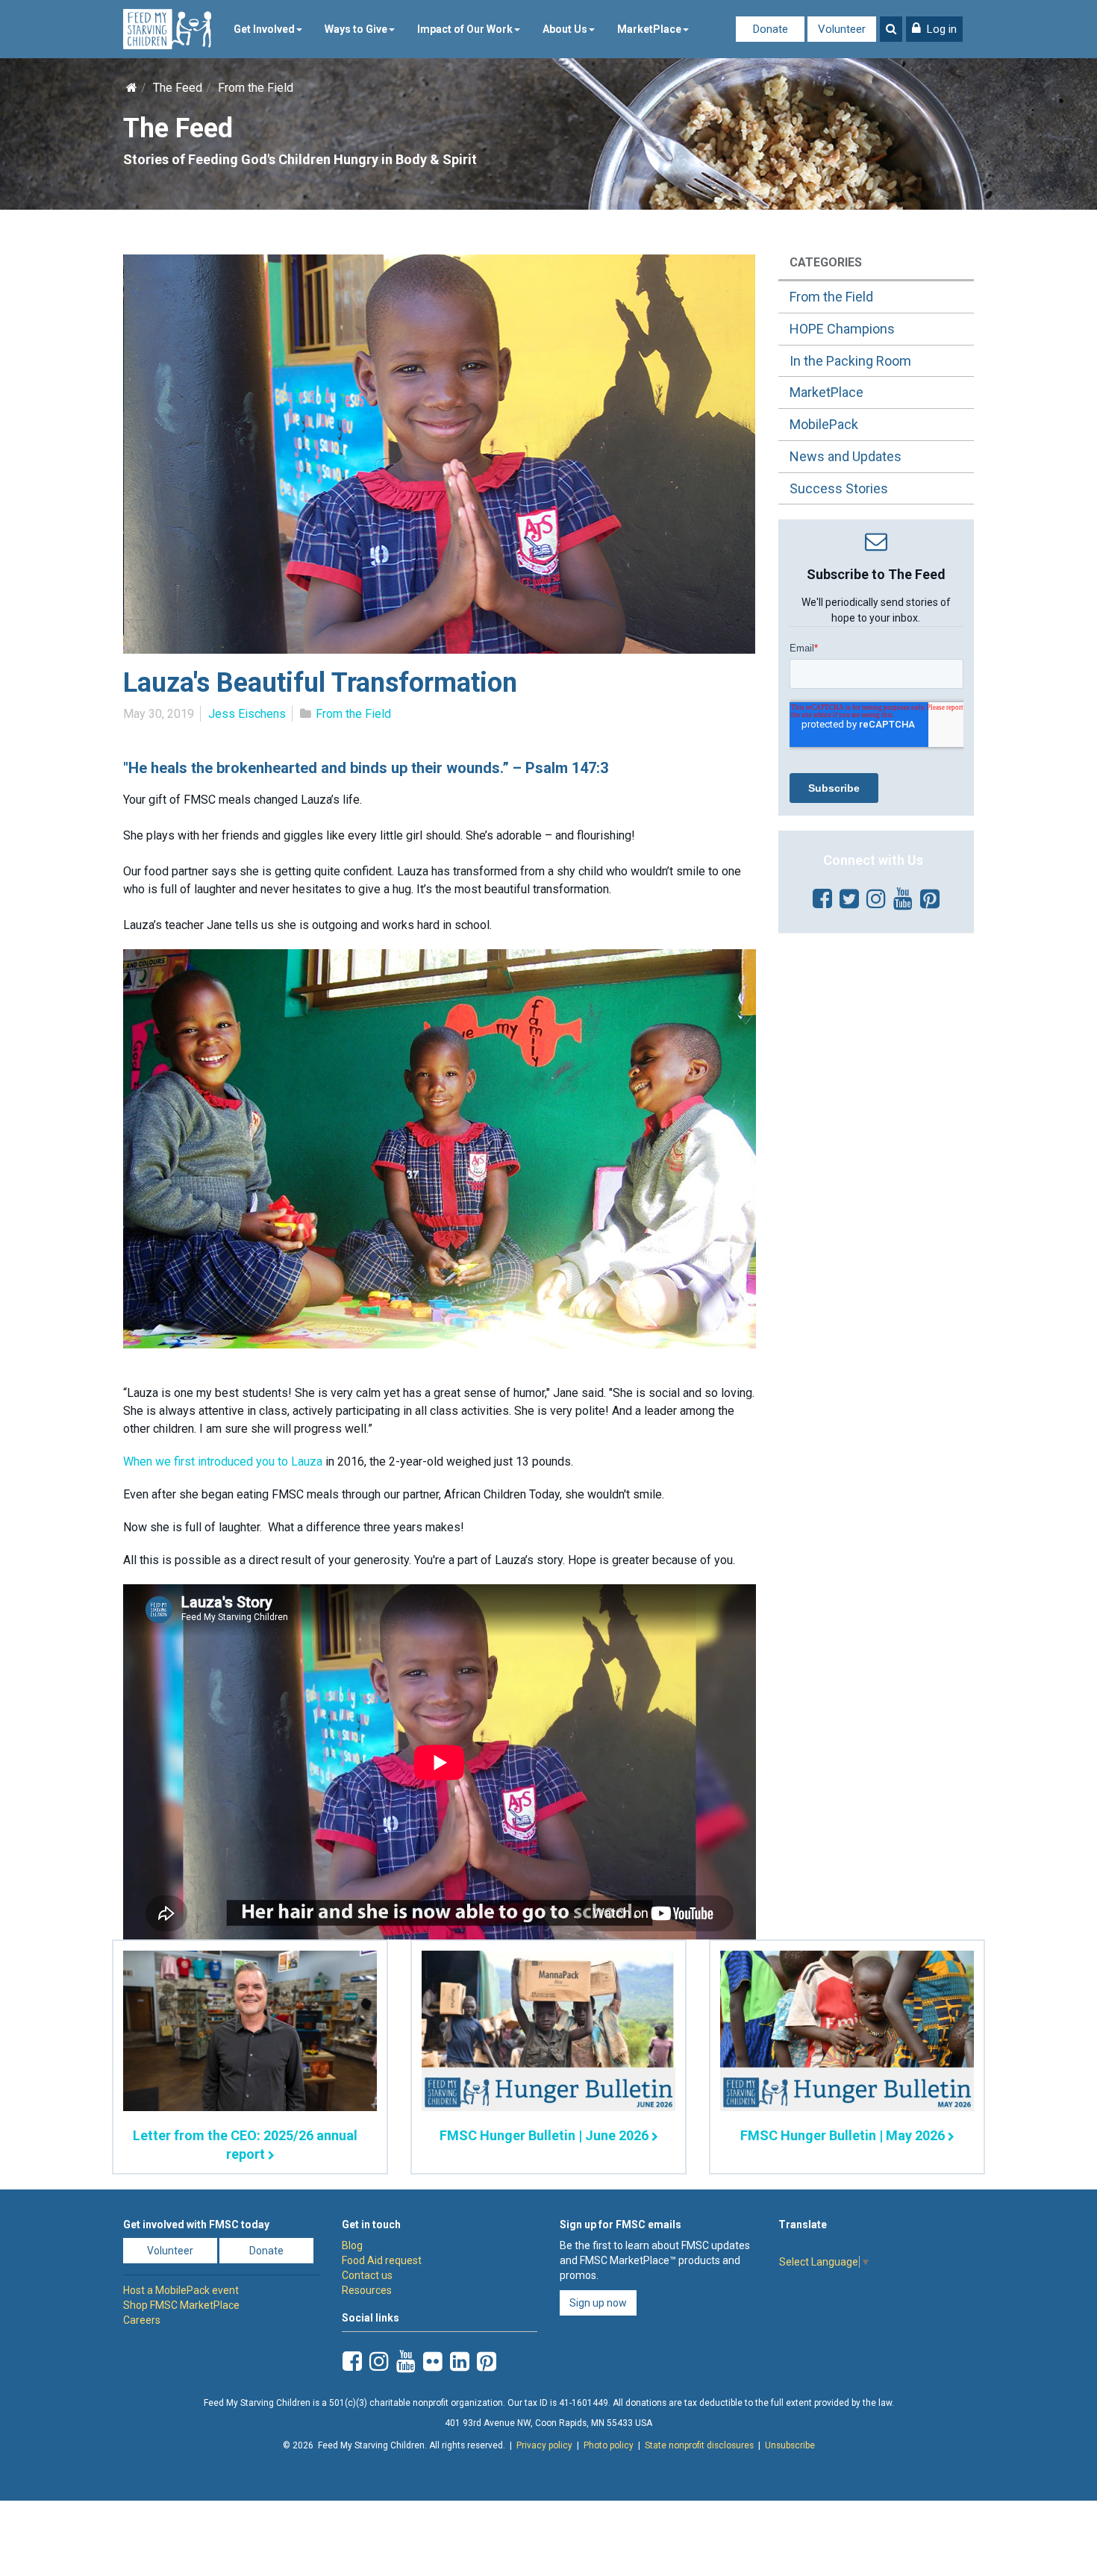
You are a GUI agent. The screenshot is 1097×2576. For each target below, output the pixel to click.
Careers (142, 2320)
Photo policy (609, 2445)
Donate (771, 29)
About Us (565, 29)
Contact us (367, 2275)
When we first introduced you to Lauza (223, 1461)
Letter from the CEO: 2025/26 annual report (245, 2145)
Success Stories (839, 488)
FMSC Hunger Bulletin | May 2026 (843, 2135)
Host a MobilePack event (181, 2290)
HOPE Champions (842, 329)
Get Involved (264, 29)
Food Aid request (382, 2260)
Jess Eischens (247, 714)
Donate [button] (266, 2251)
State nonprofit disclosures (699, 2445)
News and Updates (846, 456)
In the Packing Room (850, 361)
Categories (826, 262)
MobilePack (824, 424)
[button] (934, 29)
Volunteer (842, 29)
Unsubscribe (790, 2445)
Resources (367, 2290)
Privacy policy (544, 2445)
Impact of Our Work (465, 29)
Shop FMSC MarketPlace (181, 2305)
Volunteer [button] (170, 2251)
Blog (352, 2245)
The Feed (178, 88)
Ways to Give (356, 29)
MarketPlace (649, 29)
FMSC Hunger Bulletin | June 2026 (544, 2135)
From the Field (256, 88)
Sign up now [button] (598, 2303)
